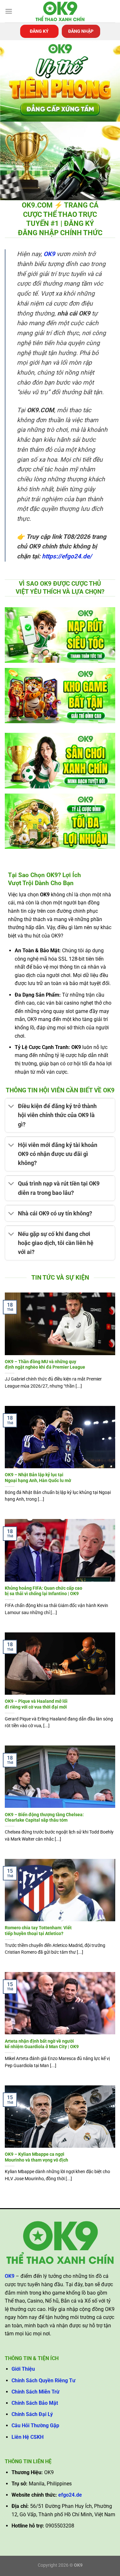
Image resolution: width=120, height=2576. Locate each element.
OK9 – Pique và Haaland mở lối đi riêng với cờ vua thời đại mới (36, 1704)
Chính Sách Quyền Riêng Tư (44, 2381)
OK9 (49, 254)
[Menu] (9, 11)
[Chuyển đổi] (11, 1107)
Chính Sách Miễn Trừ (36, 2392)
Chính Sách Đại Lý (32, 2414)
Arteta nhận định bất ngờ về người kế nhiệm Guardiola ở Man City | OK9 (42, 2044)
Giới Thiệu (23, 2369)
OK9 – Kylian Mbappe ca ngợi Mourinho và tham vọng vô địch (36, 2157)
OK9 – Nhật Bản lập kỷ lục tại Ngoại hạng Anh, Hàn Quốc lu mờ (38, 1478)
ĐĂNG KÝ (39, 31)
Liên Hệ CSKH (28, 2437)
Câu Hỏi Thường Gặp (35, 2425)
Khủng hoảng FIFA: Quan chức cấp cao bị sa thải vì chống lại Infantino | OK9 (44, 1591)
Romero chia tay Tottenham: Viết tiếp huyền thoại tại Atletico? (38, 1931)
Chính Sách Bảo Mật (35, 2403)
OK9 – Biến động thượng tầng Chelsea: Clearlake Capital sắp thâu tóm (44, 1817)
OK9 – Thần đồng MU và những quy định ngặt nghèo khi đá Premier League (45, 1364)
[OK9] (60, 11)
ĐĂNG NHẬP (81, 31)
